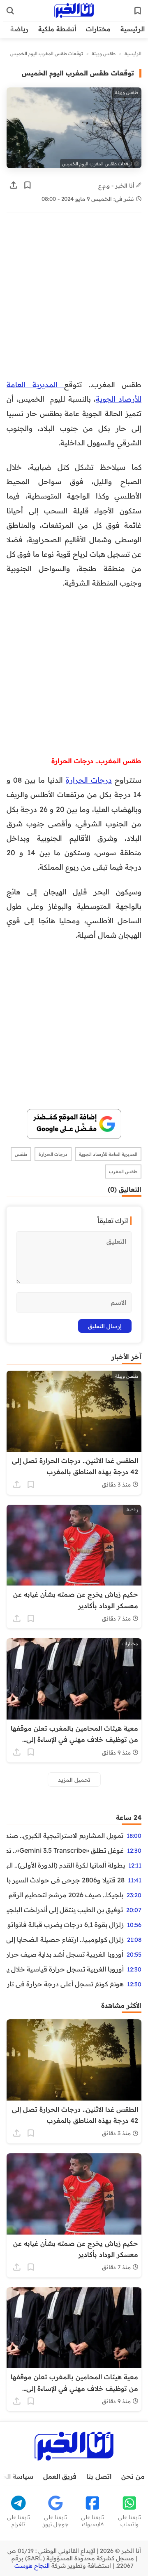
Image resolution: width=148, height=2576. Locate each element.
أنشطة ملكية (57, 29)
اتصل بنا (99, 2476)
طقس (21, 1154)
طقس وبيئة (104, 54)
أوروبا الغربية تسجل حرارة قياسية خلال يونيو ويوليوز (65, 1969)
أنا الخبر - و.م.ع (117, 185)
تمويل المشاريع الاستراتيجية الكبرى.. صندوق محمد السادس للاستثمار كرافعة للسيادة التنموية (65, 1835)
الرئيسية (133, 29)
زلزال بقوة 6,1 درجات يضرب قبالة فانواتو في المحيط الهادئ (65, 1924)
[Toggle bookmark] (28, 185)
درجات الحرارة (89, 780)
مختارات (98, 29)
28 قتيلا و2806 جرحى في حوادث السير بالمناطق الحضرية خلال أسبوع (66, 1880)
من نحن (133, 2476)
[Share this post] (14, 185)
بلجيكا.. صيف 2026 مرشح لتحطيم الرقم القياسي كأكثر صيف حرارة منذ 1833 (65, 1895)
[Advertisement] (74, 300)
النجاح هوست (32, 2566)
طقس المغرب (123, 1172)
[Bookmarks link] (138, 11)
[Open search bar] (10, 11)
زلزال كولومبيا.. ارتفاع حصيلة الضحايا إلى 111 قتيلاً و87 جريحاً (65, 1939)
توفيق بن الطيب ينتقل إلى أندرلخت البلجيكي (65, 1910)
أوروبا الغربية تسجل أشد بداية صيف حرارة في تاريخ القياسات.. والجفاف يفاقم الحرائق (65, 1954)
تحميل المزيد (74, 1780)
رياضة (19, 29)
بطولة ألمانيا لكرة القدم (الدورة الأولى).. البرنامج (66, 1865)
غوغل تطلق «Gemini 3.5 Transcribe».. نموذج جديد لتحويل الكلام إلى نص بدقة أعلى (65, 1850)
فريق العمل (60, 2476)
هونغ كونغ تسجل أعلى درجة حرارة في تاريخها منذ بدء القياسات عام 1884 (65, 1984)
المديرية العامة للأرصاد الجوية (108, 1154)
